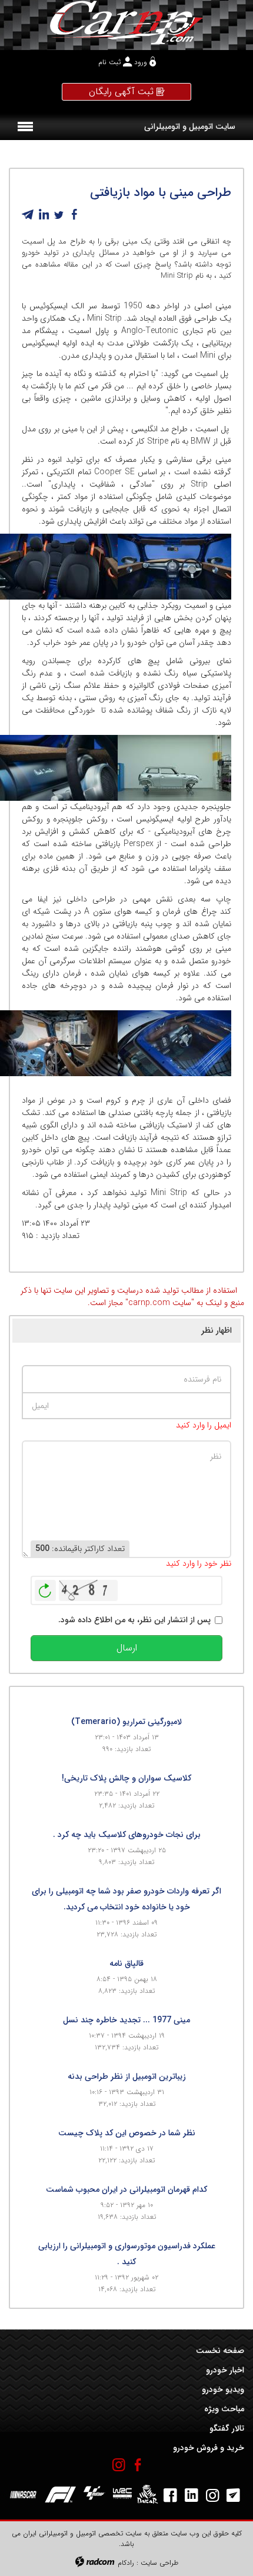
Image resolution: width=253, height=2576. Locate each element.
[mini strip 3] (183, 567)
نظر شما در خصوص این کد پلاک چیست (127, 2133)
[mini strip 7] (70, 567)
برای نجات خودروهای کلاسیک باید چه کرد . (127, 1835)
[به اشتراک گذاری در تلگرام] (28, 215)
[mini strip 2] (183, 768)
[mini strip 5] (183, 1043)
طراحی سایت (159, 2563)
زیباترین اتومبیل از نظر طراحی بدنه (127, 2076)
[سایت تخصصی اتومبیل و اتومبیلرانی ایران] (126, 22)
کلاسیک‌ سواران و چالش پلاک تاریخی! (126, 1778)
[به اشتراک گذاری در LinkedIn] (44, 215)
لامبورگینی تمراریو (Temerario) (126, 1722)
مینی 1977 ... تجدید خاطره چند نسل (126, 2020)
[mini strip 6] (70, 768)
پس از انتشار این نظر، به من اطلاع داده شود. (134, 1620)
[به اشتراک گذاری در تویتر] (59, 215)
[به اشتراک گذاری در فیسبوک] (74, 215)
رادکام (126, 2563)
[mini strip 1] (70, 1043)
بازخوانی (45, 1587)
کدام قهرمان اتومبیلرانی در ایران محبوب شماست (126, 2189)
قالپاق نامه (126, 1963)
